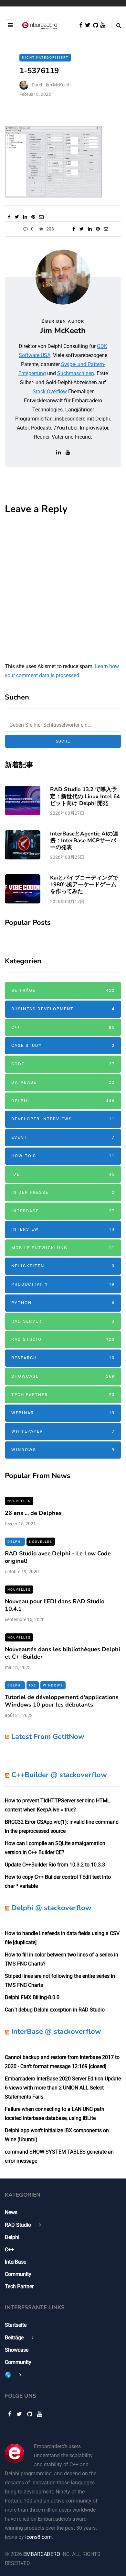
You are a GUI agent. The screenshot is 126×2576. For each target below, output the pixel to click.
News (11, 2212)
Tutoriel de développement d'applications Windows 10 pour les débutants (62, 1701)
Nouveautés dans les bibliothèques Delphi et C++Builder (63, 1653)
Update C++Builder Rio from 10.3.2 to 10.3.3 (55, 1865)
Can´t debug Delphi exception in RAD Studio (55, 2010)
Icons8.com (38, 2537)
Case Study (63, 1045)
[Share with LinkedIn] (25, 217)
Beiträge (63, 990)
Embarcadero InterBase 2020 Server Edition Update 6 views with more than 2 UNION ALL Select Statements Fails (63, 2088)
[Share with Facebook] (9, 217)
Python (63, 1303)
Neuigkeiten (63, 1266)
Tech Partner (63, 1395)
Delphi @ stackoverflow (51, 1908)
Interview (63, 1229)
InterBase (63, 1211)
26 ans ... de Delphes (33, 1513)
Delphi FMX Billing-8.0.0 (32, 1997)
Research (63, 1358)
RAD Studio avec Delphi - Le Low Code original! (58, 1557)
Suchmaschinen (76, 373)
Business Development (63, 1009)
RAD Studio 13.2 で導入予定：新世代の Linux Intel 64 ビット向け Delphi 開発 (85, 796)
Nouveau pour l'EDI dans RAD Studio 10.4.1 (55, 1605)
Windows (63, 1450)
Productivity (63, 1284)
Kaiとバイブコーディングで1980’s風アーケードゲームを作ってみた (84, 885)
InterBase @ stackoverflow (56, 2032)
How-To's (63, 1156)
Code (63, 1064)
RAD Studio (63, 1339)
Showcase (63, 1376)
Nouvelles (19, 1501)
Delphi (63, 1101)
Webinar (63, 1413)
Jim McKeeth (58, 85)
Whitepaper (63, 1431)
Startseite (16, 2325)
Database (63, 1082)
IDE (63, 1174)
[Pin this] (33, 217)
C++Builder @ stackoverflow (59, 1775)
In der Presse (63, 1192)
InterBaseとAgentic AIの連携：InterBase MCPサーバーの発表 (84, 841)
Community (18, 2274)
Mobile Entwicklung (63, 1248)
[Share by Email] (41, 217)
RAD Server (63, 1321)
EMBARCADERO (42, 2554)
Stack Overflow (50, 392)
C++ (63, 1027)
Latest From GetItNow (48, 1737)
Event (63, 1137)
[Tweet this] (17, 217)
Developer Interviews (63, 1119)
